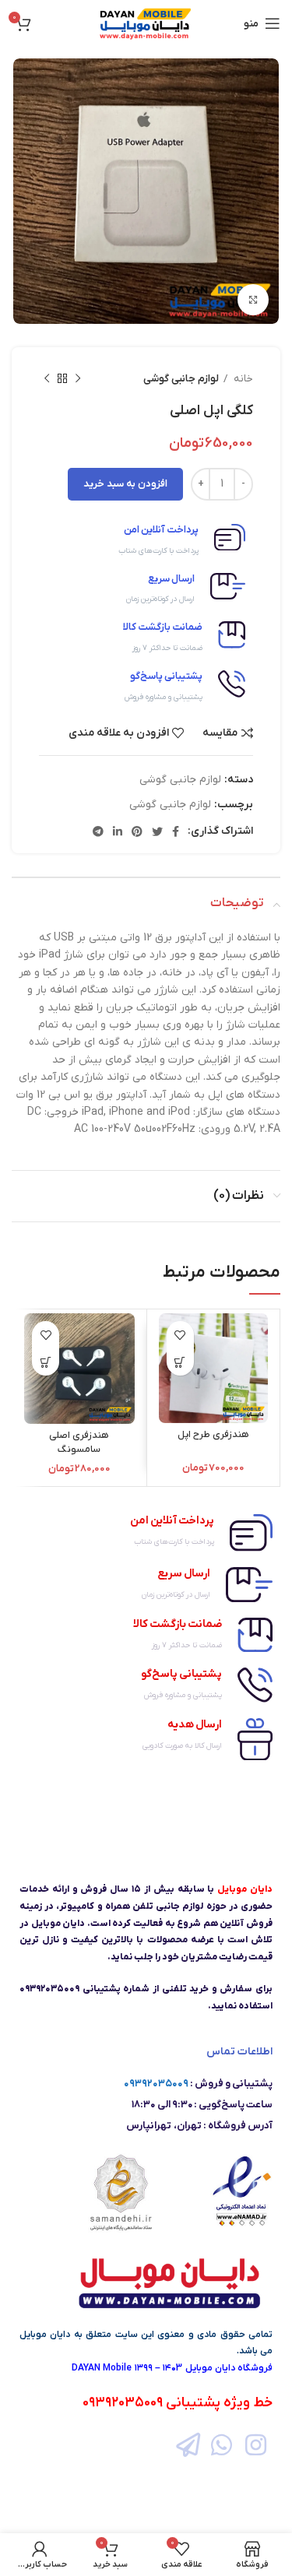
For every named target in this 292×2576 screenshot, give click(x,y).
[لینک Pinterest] (137, 831)
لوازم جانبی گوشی (181, 379)
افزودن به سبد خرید (125, 484)
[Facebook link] (176, 831)
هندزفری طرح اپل (213, 1435)
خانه (242, 379)
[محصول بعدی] (47, 379)
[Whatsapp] (222, 2445)
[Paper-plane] (188, 2445)
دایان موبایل (45, 2335)
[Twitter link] (157, 831)
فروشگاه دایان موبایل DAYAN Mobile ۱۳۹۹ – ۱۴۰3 (172, 2368)
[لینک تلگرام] (98, 831)
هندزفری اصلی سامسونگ (79, 1443)
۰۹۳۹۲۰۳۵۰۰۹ (156, 2084)
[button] (180, 1362)
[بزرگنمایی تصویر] (253, 300)
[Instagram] (256, 2445)
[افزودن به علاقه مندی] (180, 1335)
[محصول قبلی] (78, 379)
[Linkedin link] (118, 831)
